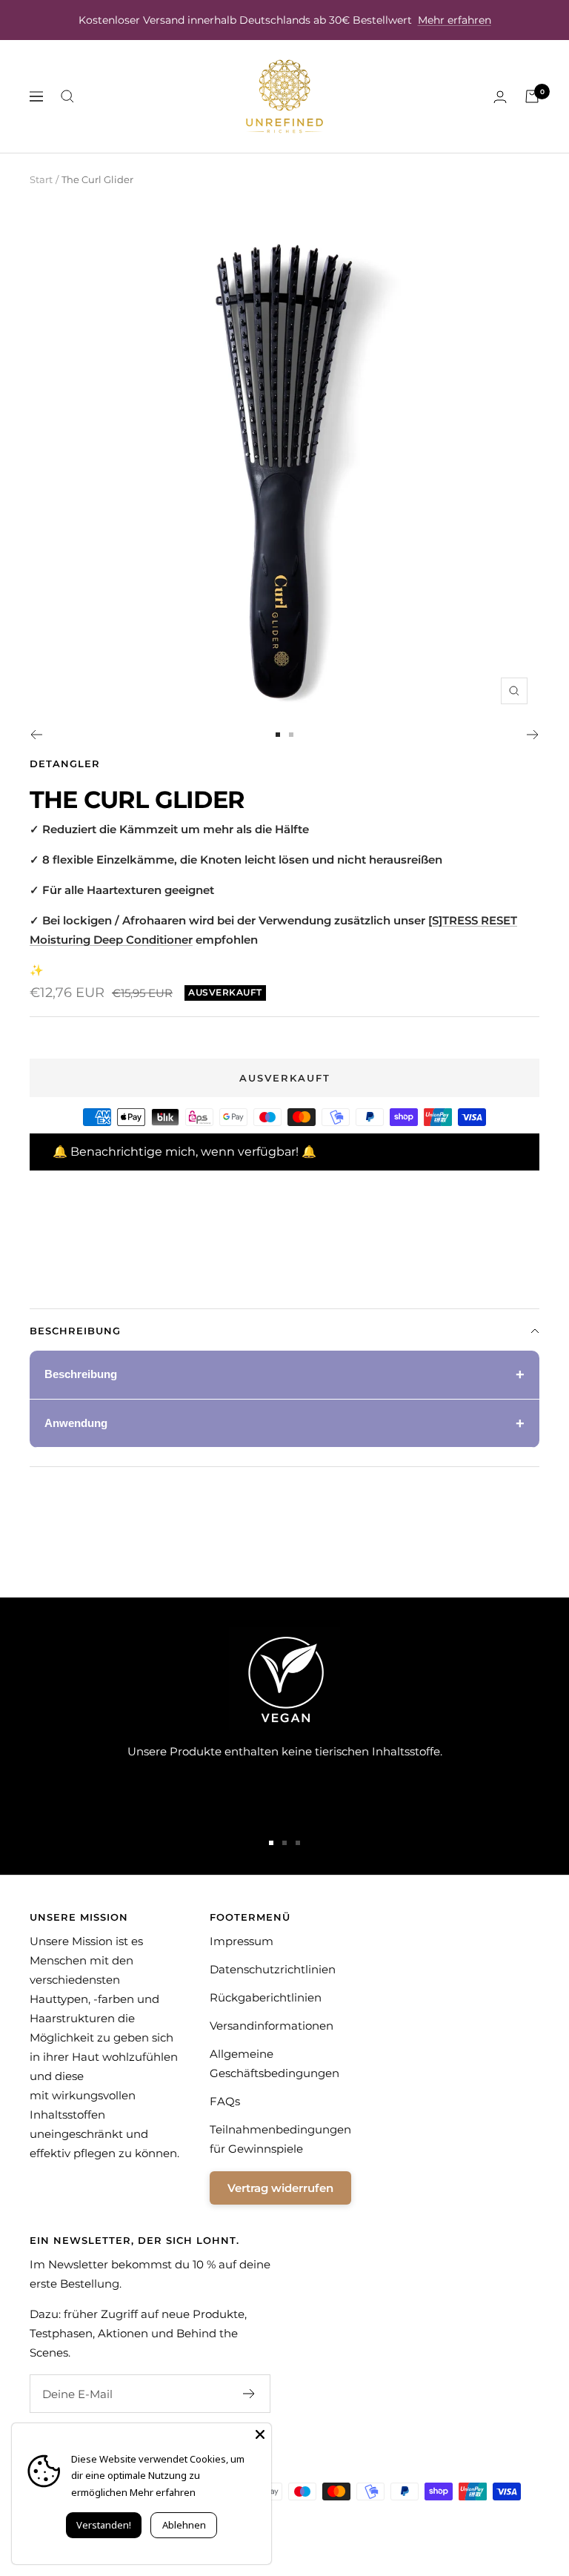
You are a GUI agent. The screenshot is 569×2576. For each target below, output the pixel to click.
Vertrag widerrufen (280, 2188)
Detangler (65, 764)
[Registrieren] (249, 2394)
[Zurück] (36, 735)
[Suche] (67, 96)
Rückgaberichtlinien (266, 1997)
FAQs (225, 2101)
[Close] (260, 2434)
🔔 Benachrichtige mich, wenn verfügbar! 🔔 (184, 1152)
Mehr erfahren (455, 20)
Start (41, 179)
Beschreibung (75, 1331)
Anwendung (76, 1423)
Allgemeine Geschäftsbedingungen (274, 2063)
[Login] (500, 97)
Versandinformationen (272, 2026)
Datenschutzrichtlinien (273, 1969)
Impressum (242, 1941)
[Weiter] (533, 735)
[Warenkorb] (532, 96)
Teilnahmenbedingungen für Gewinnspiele (280, 2139)
